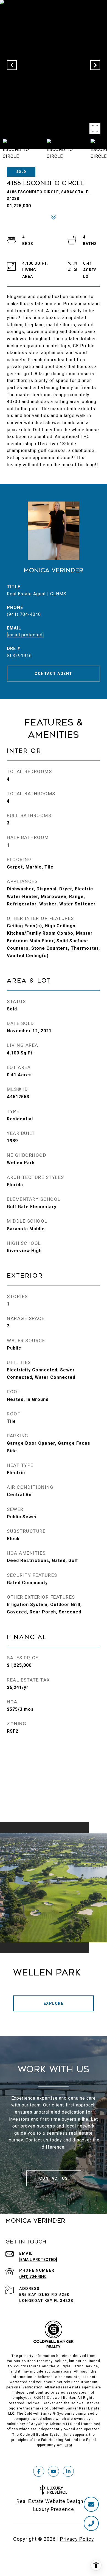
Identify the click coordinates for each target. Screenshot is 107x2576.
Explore (54, 2003)
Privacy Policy (77, 2539)
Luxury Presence (54, 2509)
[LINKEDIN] (68, 2471)
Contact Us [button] (54, 2178)
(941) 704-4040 (24, 614)
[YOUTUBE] (54, 2471)
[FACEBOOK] (39, 2471)
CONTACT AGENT (54, 674)
